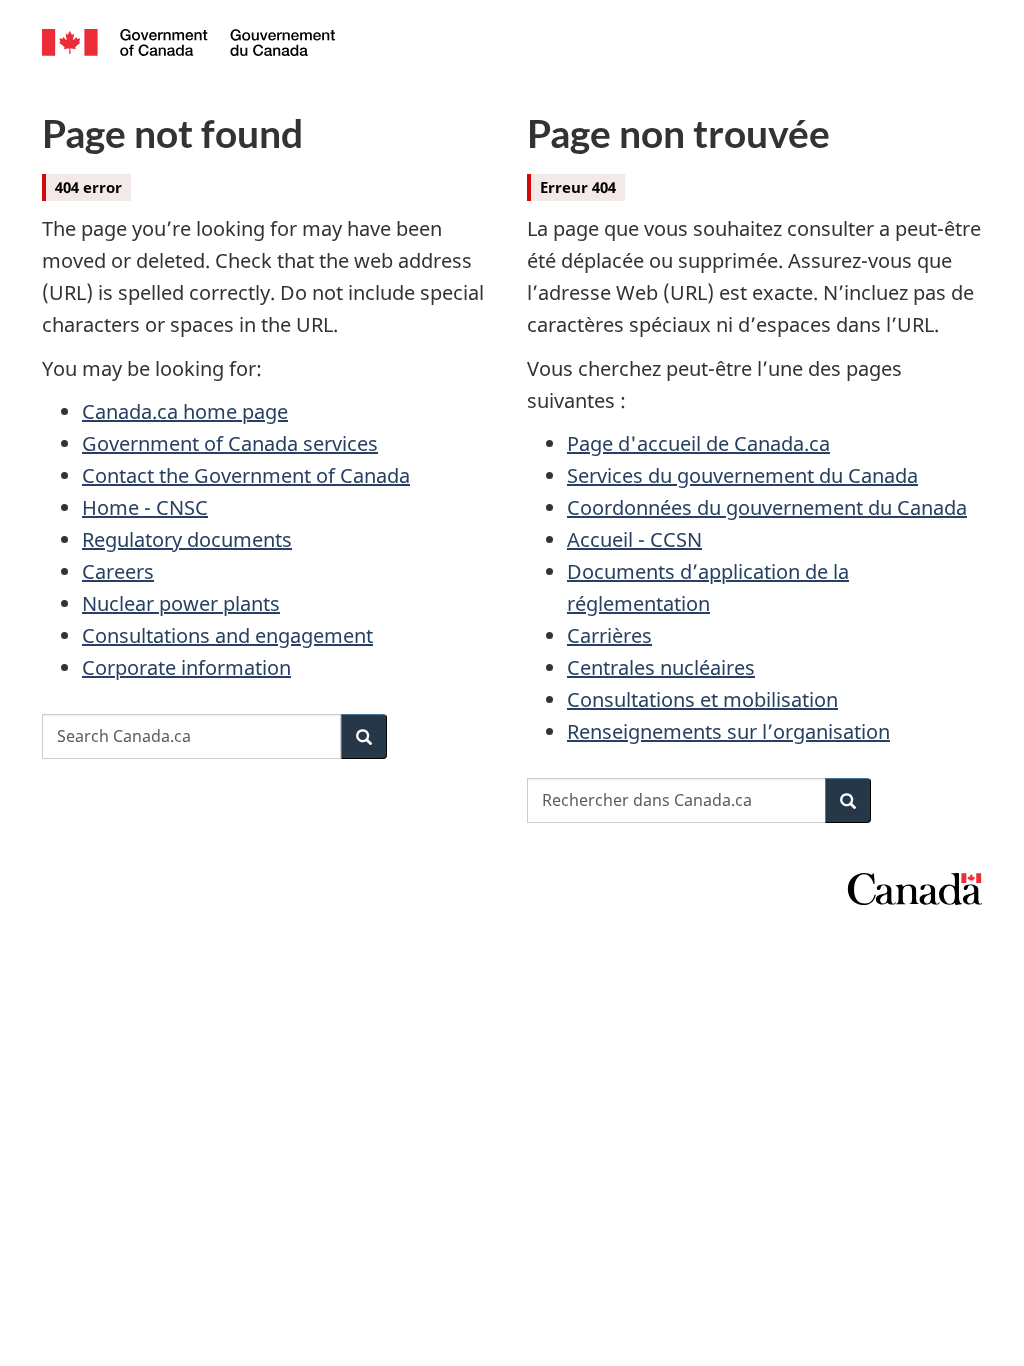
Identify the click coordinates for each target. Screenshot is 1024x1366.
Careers (118, 571)
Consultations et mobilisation (702, 699)
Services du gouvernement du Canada (742, 475)
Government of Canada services (230, 443)
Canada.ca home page (185, 411)
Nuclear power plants (181, 603)
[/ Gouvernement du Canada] (188, 45)
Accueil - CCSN (634, 539)
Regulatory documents (187, 539)
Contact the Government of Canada (246, 475)
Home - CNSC (145, 507)
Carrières (609, 635)
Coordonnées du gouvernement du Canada (767, 507)
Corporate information (186, 667)
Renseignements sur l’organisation (728, 731)
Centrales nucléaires (661, 667)
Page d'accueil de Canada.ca (698, 443)
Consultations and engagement (227, 635)
